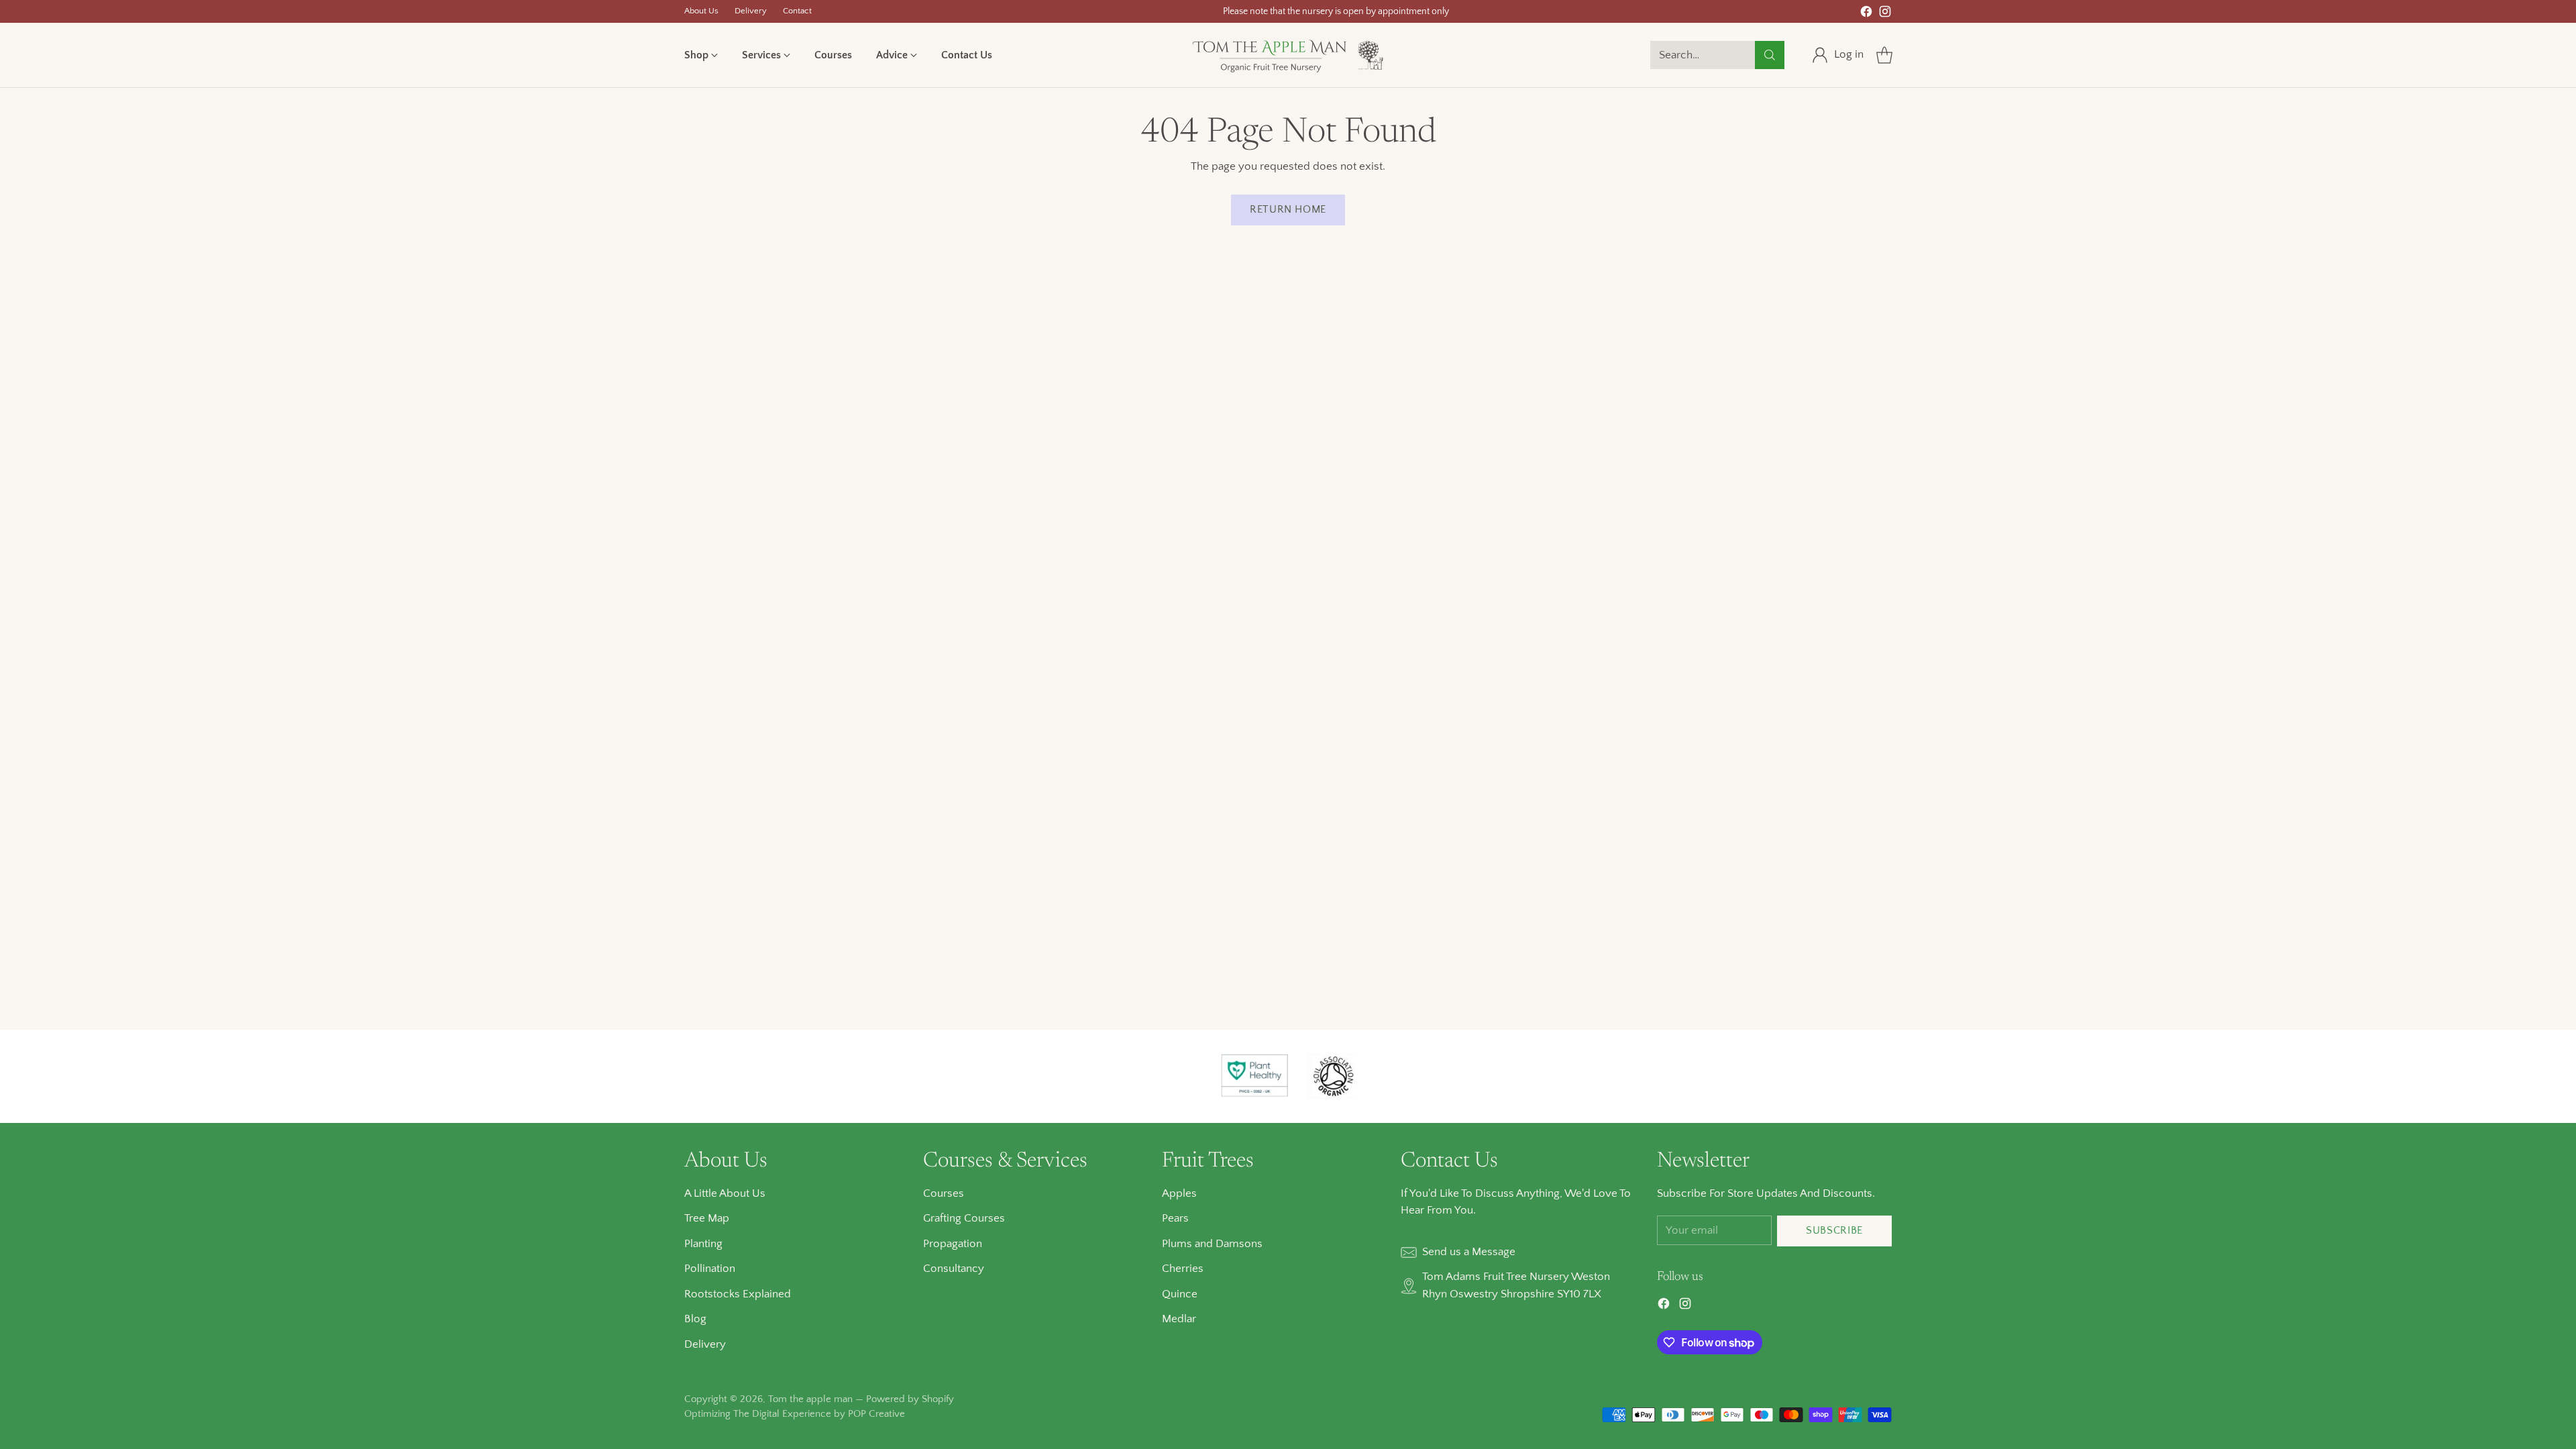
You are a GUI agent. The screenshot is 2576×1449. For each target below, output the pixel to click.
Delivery (705, 1344)
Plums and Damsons (1212, 1244)
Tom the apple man (810, 1399)
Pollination (710, 1269)
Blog (695, 1319)
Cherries (1183, 1269)
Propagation (953, 1244)
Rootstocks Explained (738, 1294)
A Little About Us (725, 1193)
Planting (703, 1244)
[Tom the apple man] (1288, 55)
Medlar (1179, 1319)
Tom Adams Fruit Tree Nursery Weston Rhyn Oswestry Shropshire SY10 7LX (1516, 1285)
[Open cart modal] (1884, 55)
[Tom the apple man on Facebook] (1866, 14)
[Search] (1770, 55)
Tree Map (707, 1218)
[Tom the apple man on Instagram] (1885, 14)
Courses (944, 1193)
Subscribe (1834, 1231)
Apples (1179, 1193)
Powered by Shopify (910, 1399)
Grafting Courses (964, 1218)
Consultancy (954, 1269)
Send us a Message (1469, 1252)
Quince (1180, 1294)
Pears (1175, 1218)
